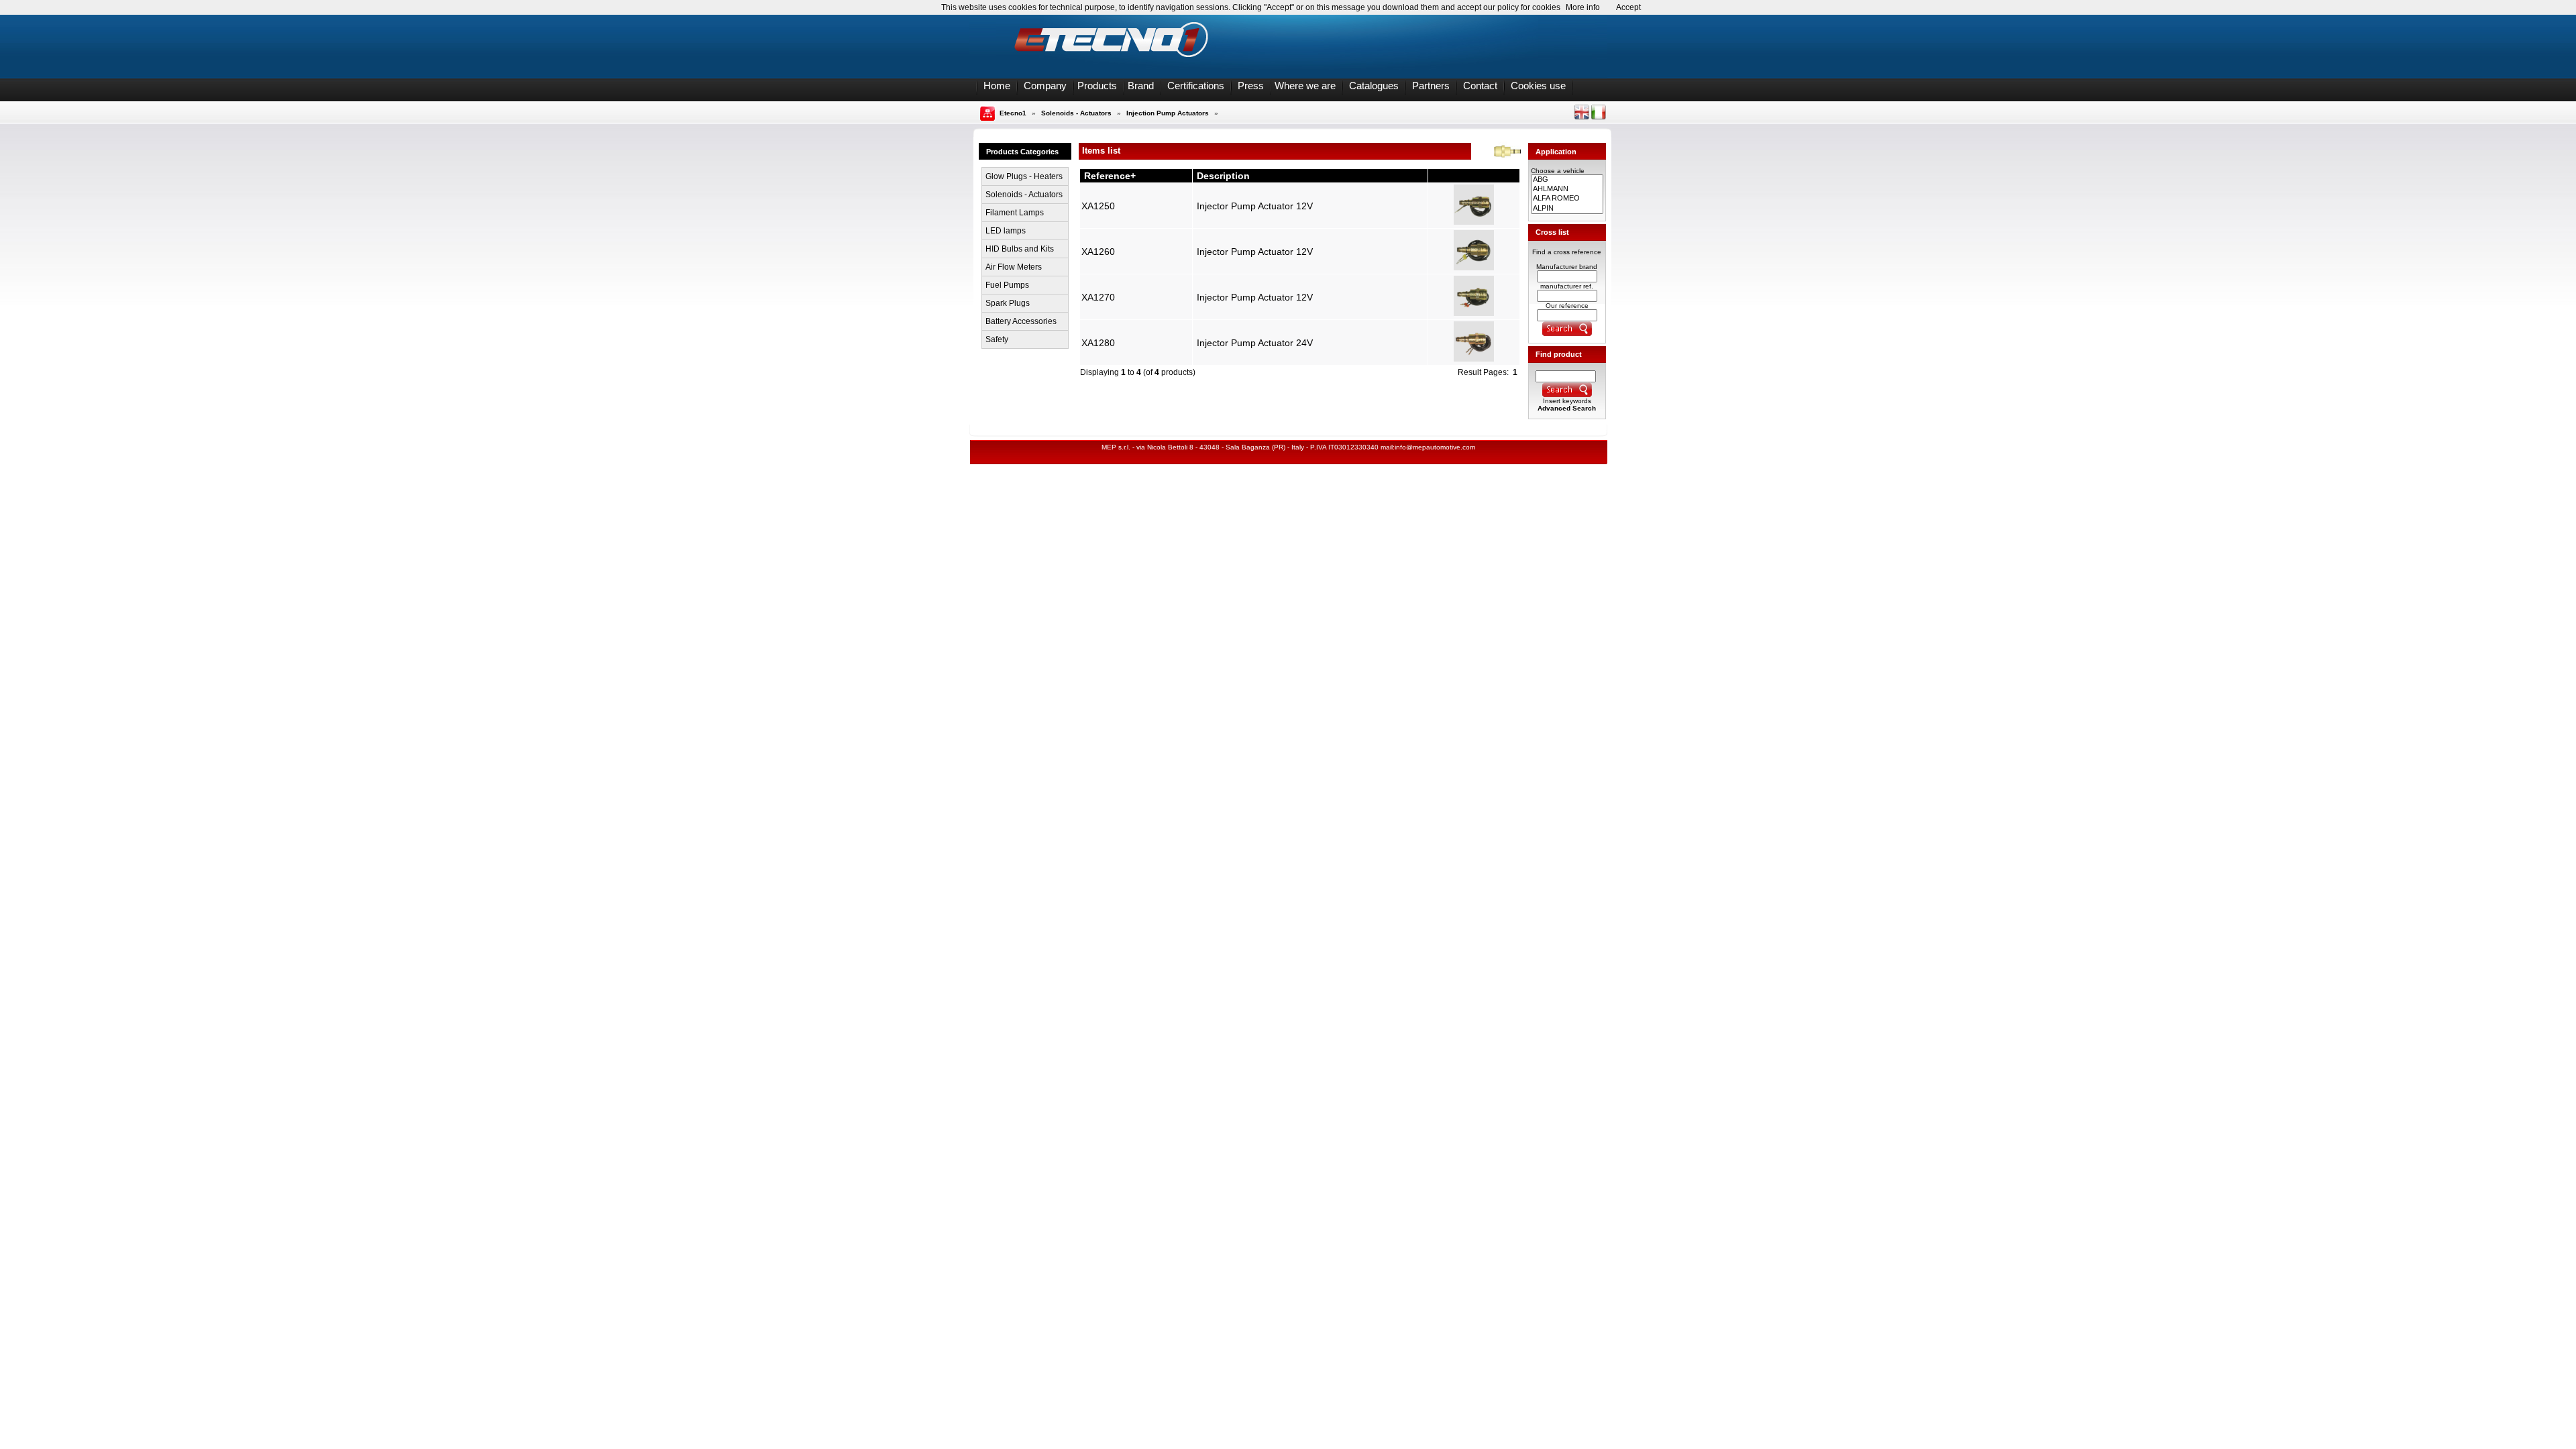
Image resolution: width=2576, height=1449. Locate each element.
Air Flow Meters (1014, 267)
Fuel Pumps (1007, 285)
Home (997, 86)
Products (1097, 86)
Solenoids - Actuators (1076, 113)
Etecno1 (1013, 113)
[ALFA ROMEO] (1567, 199)
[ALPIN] (1567, 209)
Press (1251, 86)
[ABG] (1567, 180)
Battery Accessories (1021, 321)
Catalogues (1374, 86)
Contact (1480, 86)
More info (1583, 7)
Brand (1141, 86)
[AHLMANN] (1567, 189)
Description (1223, 176)
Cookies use (1538, 86)
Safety (997, 339)
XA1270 (1098, 297)
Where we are (1305, 86)
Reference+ (1110, 176)
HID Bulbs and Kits (1020, 249)
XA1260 (1098, 252)
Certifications (1196, 86)
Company (1045, 86)
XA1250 (1098, 206)
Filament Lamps (1015, 213)
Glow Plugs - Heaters (1024, 176)
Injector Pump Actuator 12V (1255, 206)
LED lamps (1006, 231)
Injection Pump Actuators (1168, 113)
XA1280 (1098, 343)
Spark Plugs (1008, 303)
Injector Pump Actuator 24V (1255, 343)
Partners (1431, 86)
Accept (1628, 7)
